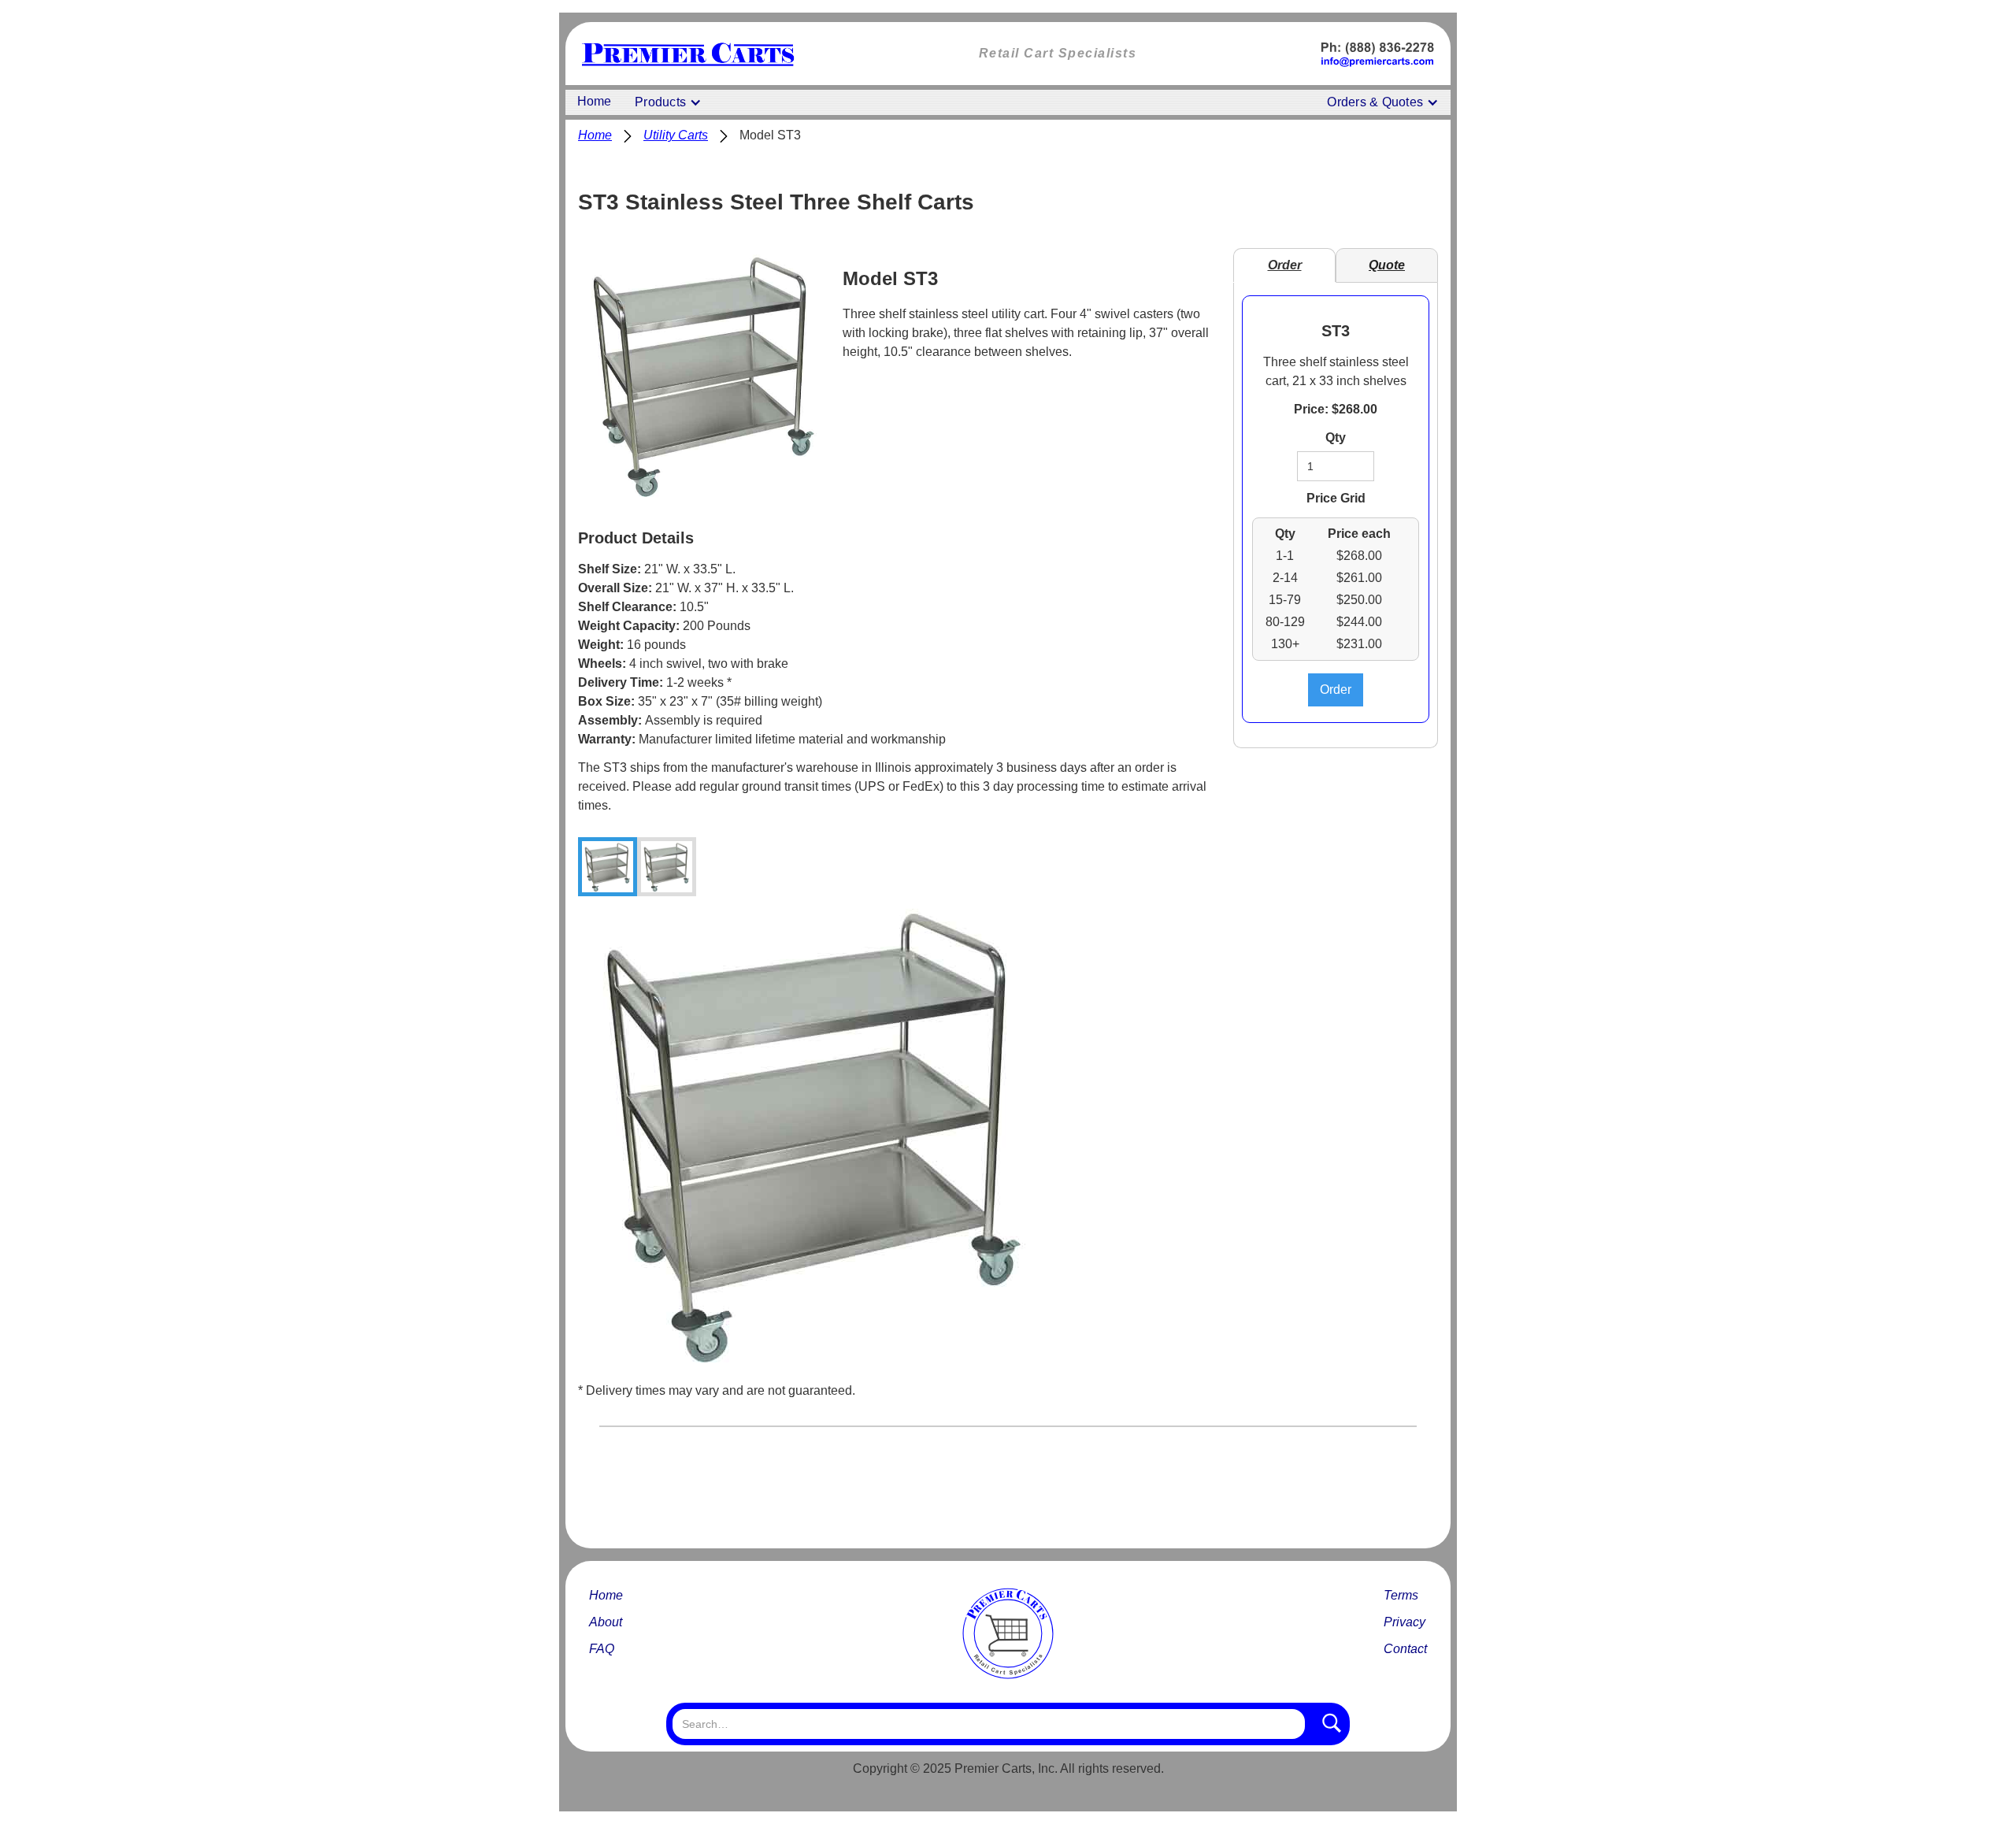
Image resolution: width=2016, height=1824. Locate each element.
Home (594, 101)
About (606, 1622)
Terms (1401, 1595)
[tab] (608, 867)
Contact (1405, 1649)
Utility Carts (676, 135)
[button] (668, 102)
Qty (1336, 437)
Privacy (1405, 1622)
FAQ (602, 1649)
